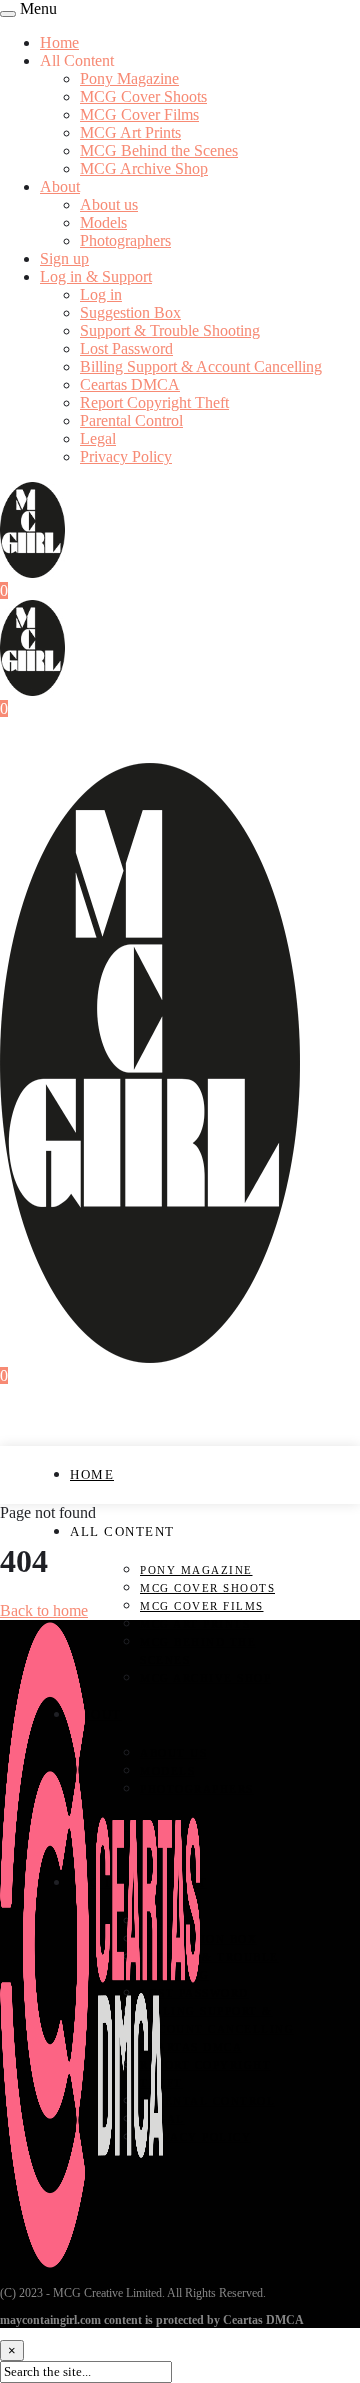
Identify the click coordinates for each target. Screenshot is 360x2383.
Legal (98, 438)
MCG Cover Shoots (143, 96)
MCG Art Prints (130, 132)
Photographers (125, 240)
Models (103, 222)
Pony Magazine (129, 78)
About (60, 186)
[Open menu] (8, 14)
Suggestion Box (130, 312)
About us (109, 204)
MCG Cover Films (139, 114)
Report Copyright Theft (154, 402)
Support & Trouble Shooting (170, 330)
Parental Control (131, 420)
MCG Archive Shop (144, 168)
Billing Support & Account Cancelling (201, 366)
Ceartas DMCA (130, 384)
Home (59, 42)
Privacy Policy (126, 456)
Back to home (44, 1610)
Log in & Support (96, 276)
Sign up (64, 258)
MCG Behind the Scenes (159, 150)
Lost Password (126, 348)
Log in (101, 294)
